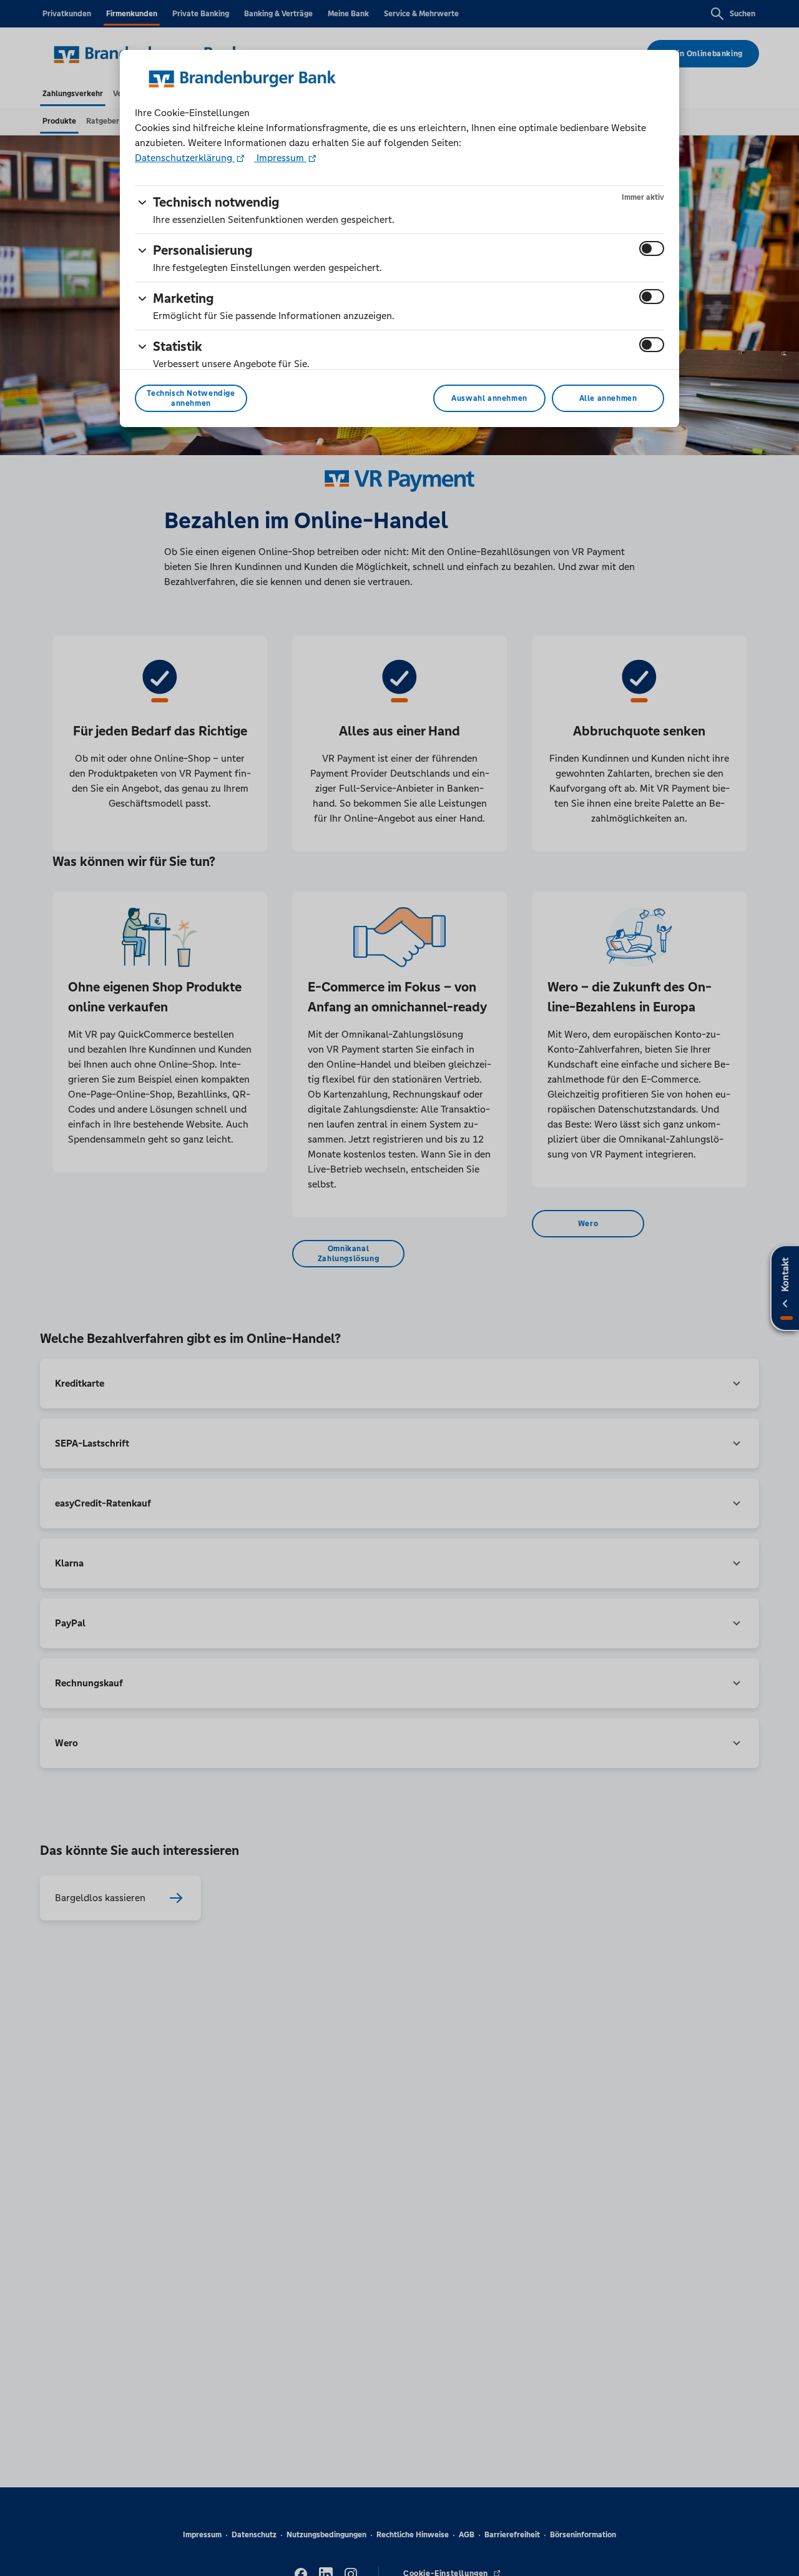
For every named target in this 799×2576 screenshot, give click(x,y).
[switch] (652, 248)
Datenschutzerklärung (185, 158)
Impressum (280, 158)
